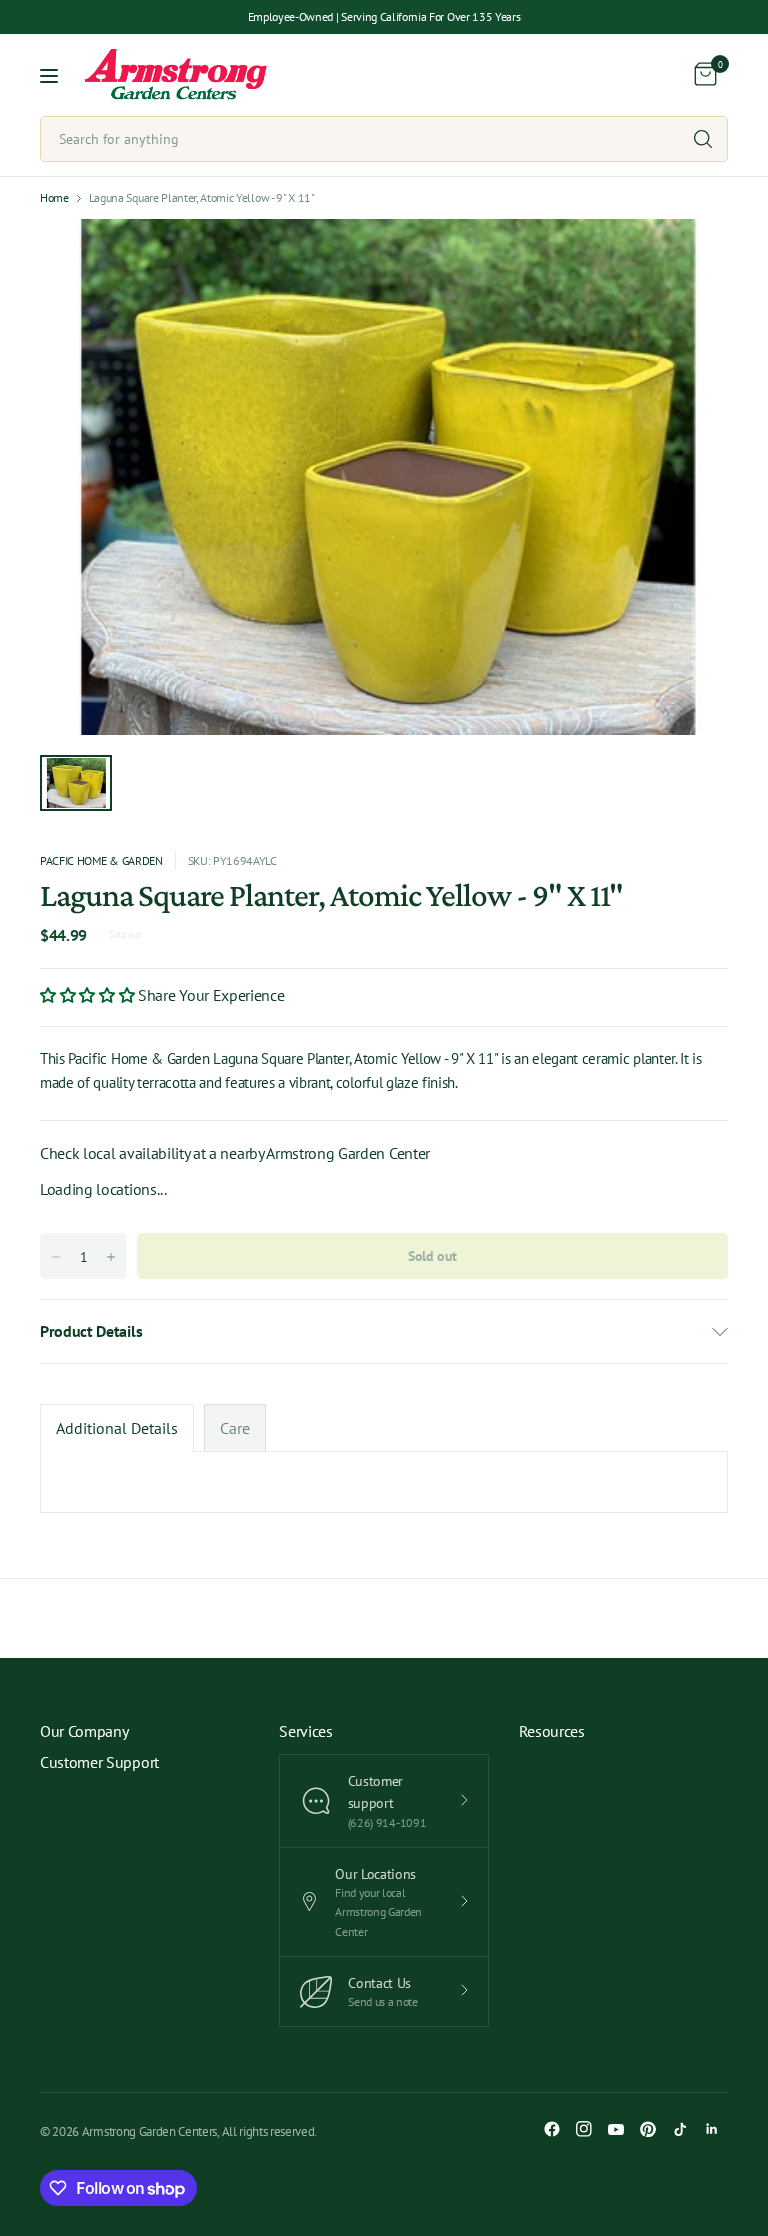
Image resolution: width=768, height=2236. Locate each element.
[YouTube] (616, 2129)
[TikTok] (680, 2129)
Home (54, 198)
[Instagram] (584, 2129)
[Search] (703, 139)
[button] (89, 995)
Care (235, 1428)
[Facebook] (552, 2129)
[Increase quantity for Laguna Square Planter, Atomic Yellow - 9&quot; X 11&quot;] (111, 1257)
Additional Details (117, 1428)
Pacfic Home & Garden (101, 860)
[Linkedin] (712, 2129)
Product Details (91, 1331)
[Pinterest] (648, 2129)
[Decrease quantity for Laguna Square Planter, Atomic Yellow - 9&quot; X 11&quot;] (56, 1257)
